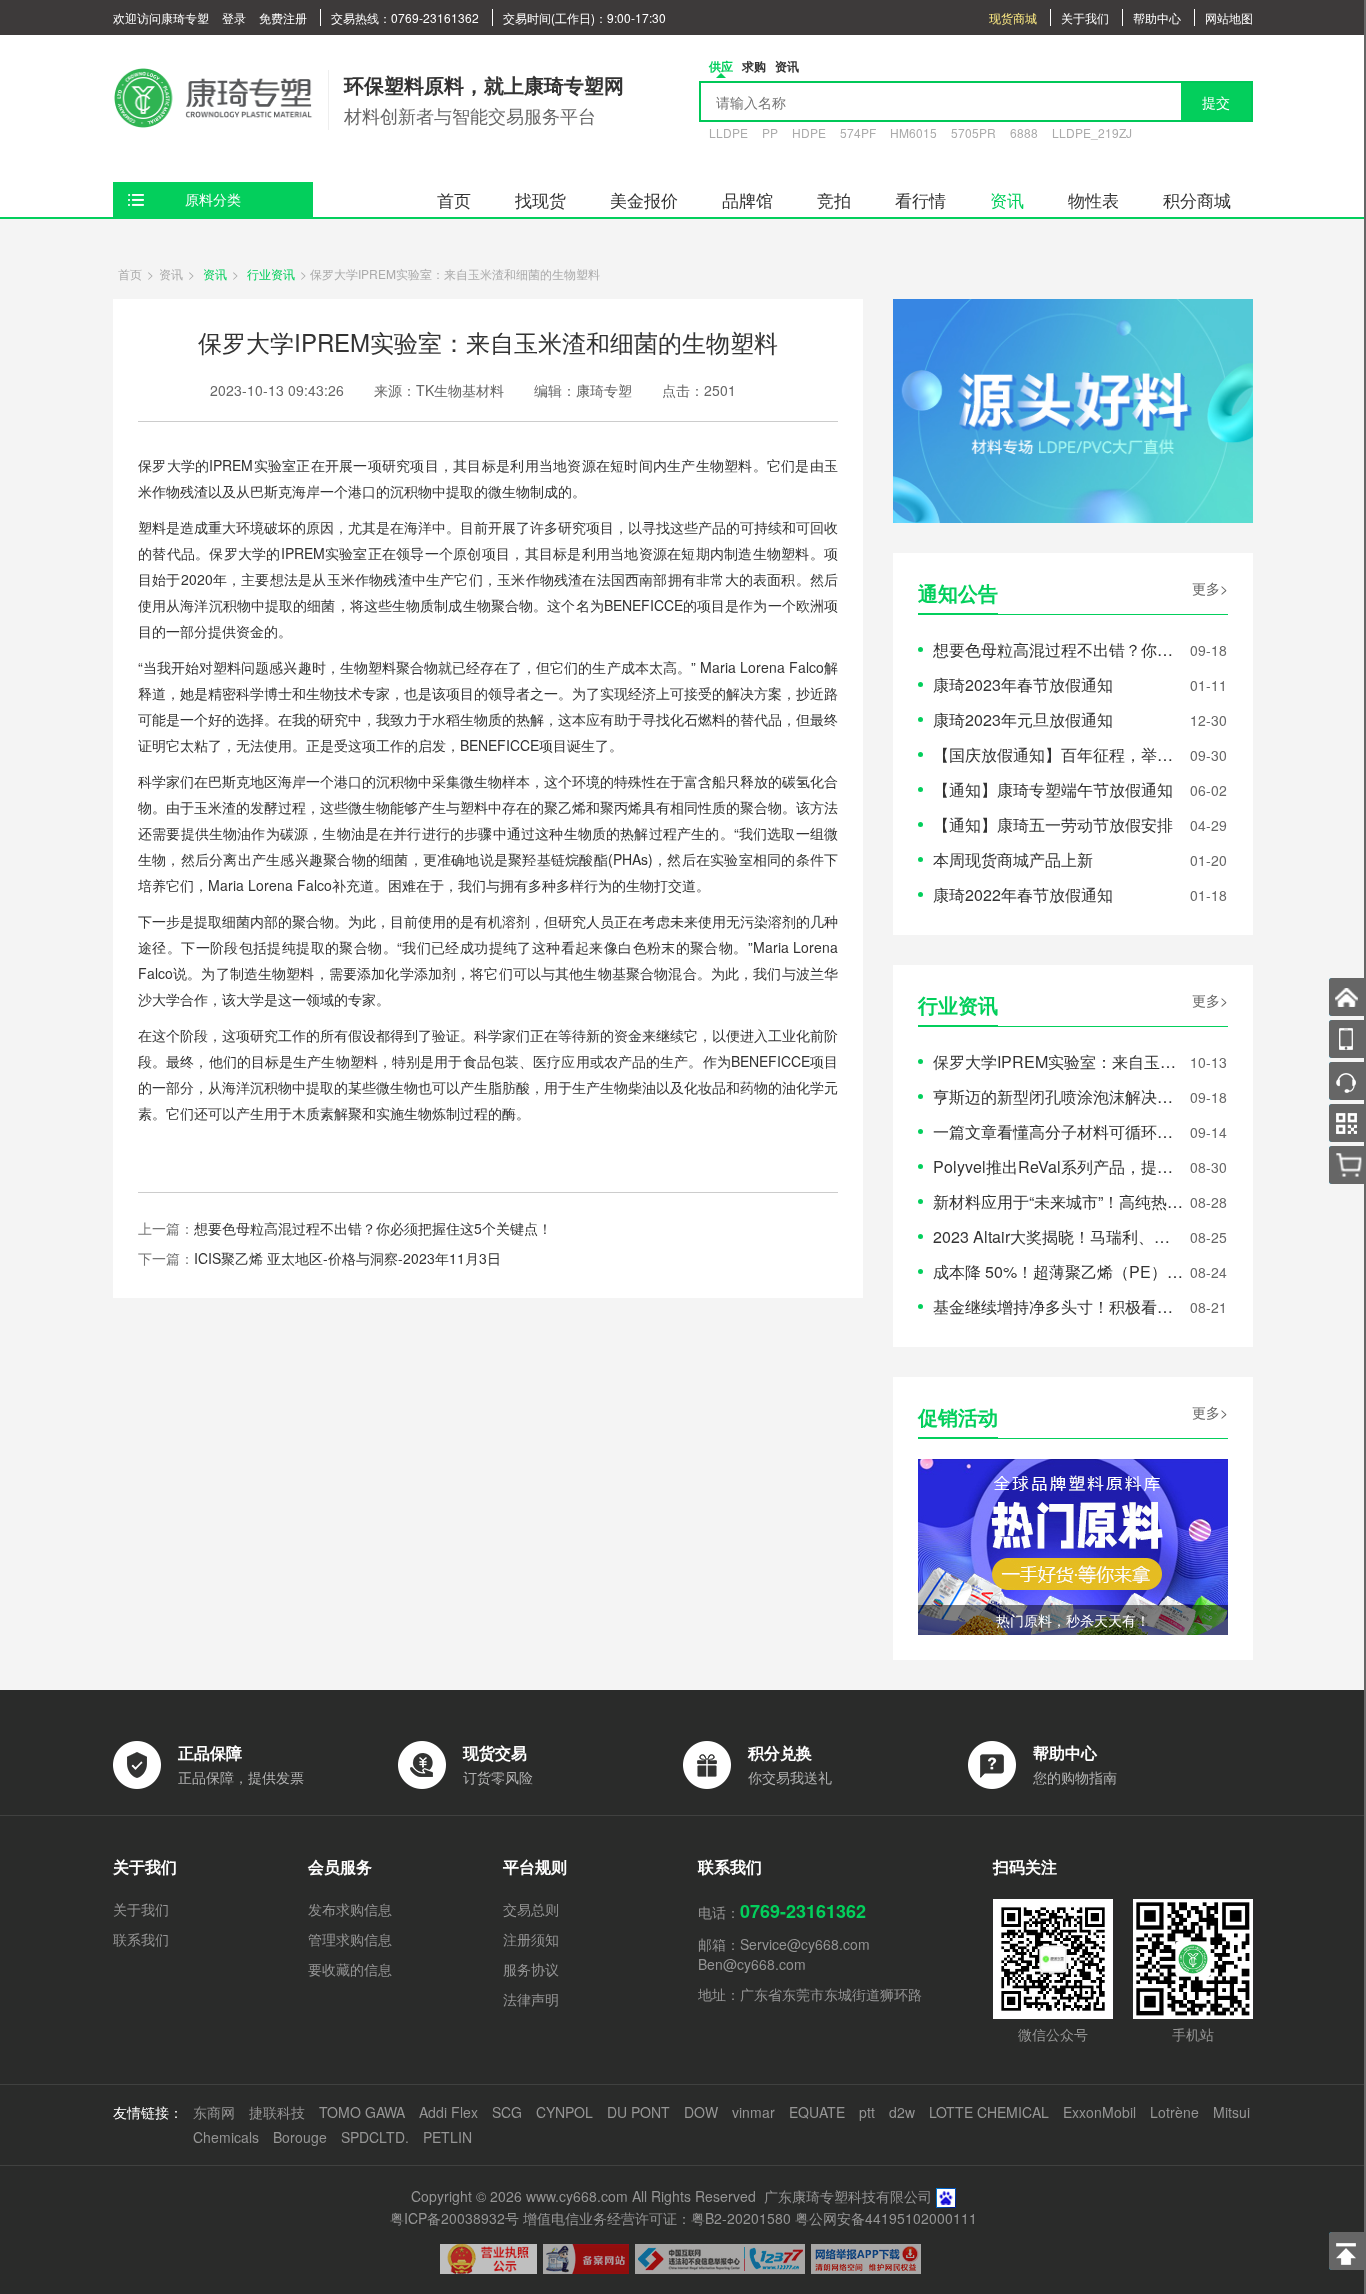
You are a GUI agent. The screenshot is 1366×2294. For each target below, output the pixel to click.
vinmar (753, 2112)
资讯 (1007, 199)
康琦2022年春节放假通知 (1023, 894)
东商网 (214, 2112)
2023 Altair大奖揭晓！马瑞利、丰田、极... (1058, 1236)
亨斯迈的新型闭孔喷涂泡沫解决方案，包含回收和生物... (1058, 1096)
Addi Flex (448, 2112)
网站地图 (1229, 17)
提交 (1216, 102)
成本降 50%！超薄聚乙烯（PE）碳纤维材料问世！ (1058, 1271)
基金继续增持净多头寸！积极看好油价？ (1058, 1306)
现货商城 (1013, 17)
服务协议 (531, 1969)
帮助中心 (1157, 17)
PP (770, 132)
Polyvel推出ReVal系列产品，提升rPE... (1058, 1166)
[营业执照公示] (488, 2259)
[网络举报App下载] (866, 2259)
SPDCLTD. (375, 2137)
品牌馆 (747, 199)
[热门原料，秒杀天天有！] (1073, 1544)
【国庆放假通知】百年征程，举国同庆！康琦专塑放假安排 (1058, 754)
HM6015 (913, 132)
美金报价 (644, 199)
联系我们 (141, 1939)
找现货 (540, 199)
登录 (234, 17)
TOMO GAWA (362, 2112)
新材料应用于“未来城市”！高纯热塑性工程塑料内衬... (1058, 1201)
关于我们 (1085, 17)
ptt (867, 2112)
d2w (902, 2112)
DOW (701, 2112)
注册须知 (531, 1939)
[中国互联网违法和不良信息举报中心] (720, 2259)
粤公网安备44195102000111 (886, 2218)
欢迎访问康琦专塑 (161, 17)
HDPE (809, 132)
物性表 (1093, 199)
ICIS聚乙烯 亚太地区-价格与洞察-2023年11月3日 (347, 1258)
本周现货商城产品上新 (1013, 859)
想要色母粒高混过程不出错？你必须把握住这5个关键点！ (373, 1228)
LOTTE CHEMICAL (989, 2112)
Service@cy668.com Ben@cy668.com (784, 1954)
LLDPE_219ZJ (1092, 132)
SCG (507, 2112)
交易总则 (531, 1909)
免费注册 (283, 17)
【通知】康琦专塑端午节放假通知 (1053, 789)
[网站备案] (586, 2259)
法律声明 (531, 1999)
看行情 (920, 199)
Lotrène (1174, 2112)
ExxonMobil (1099, 2112)
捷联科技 (277, 2112)
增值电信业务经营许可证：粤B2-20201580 (657, 2218)
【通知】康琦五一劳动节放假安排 (1053, 824)
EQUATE (817, 2112)
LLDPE (728, 132)
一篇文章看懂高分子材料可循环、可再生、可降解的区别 (1058, 1131)
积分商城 (1197, 199)
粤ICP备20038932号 (454, 2218)
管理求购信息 (350, 1939)
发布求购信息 (350, 1909)
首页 (454, 199)
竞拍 (834, 199)
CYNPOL (564, 2112)
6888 (1024, 132)
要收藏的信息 (350, 1969)
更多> (1210, 588)
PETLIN (447, 2137)
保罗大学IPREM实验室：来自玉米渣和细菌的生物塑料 (1058, 1061)
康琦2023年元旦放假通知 (1023, 719)
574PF (858, 132)
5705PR (973, 132)
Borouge (300, 2137)
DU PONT (638, 2112)
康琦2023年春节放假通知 (1023, 684)
